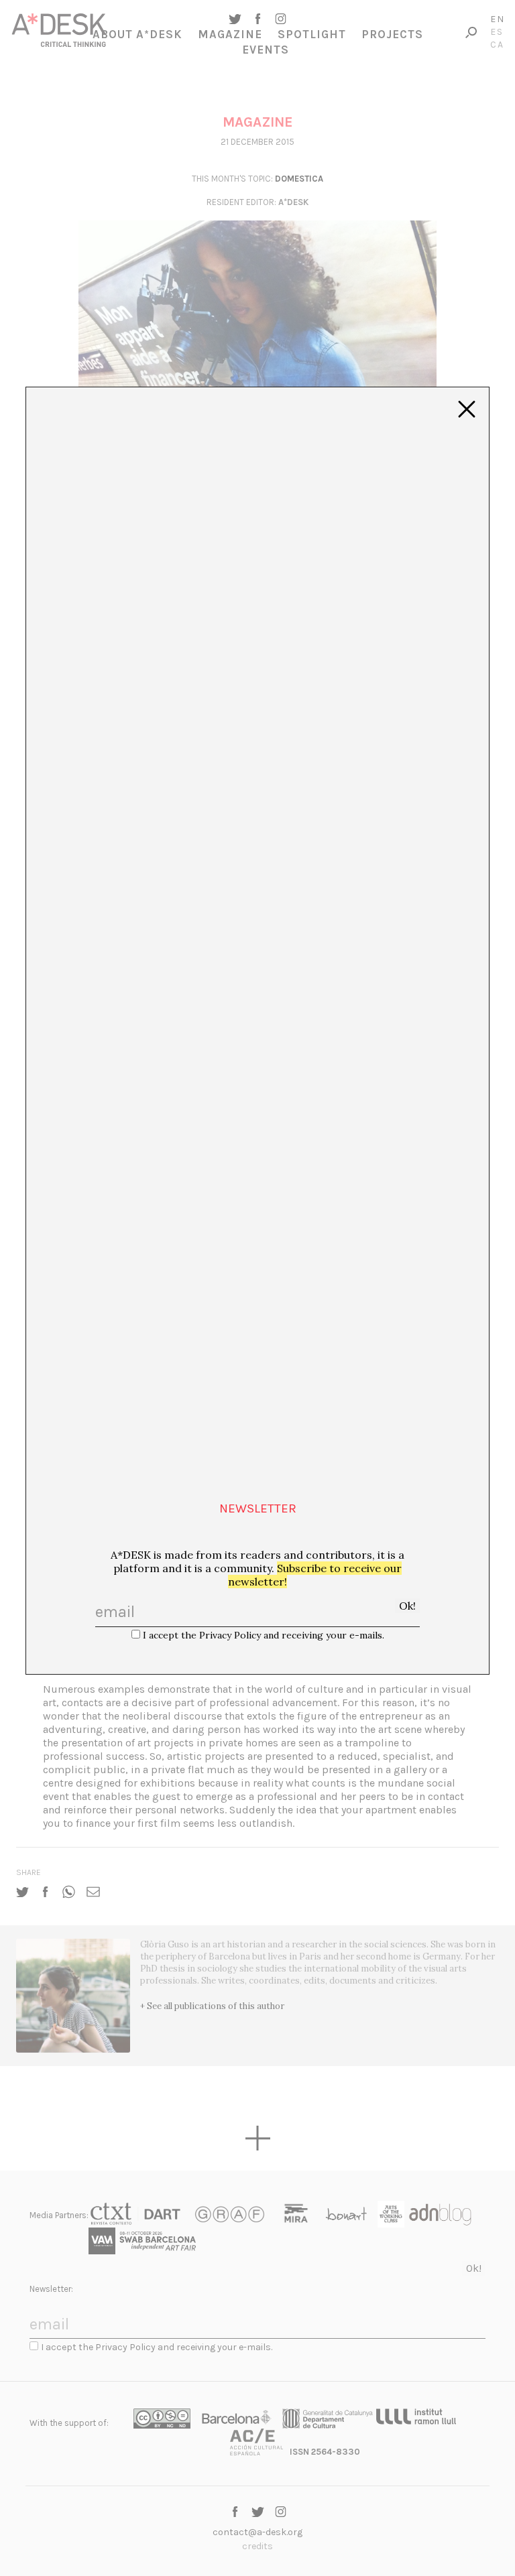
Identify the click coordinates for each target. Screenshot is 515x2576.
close (467, 409)
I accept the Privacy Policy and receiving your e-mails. (264, 1635)
